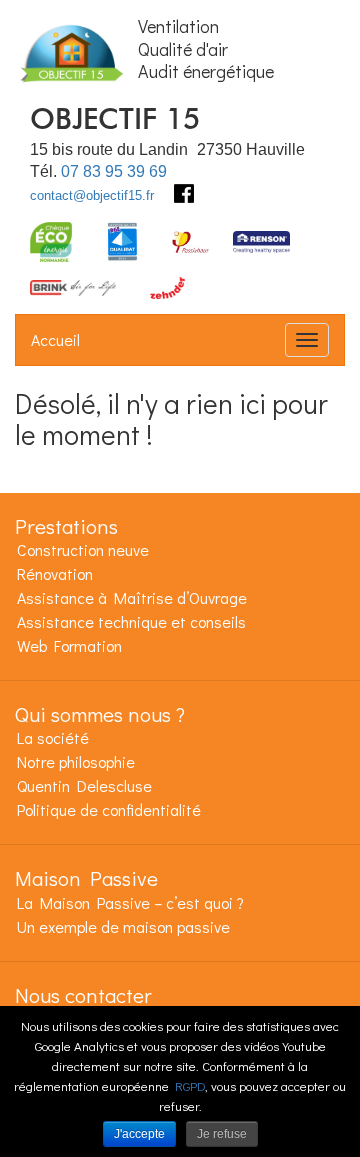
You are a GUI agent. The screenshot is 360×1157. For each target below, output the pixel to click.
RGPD (190, 1085)
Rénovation (55, 573)
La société (53, 737)
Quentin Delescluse (84, 785)
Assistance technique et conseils (131, 621)
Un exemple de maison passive (123, 926)
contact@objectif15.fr (92, 195)
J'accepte (139, 1134)
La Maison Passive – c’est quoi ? (130, 902)
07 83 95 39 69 (114, 171)
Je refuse (222, 1134)
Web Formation (69, 645)
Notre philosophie (76, 761)
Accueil (55, 339)
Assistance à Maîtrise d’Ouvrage (132, 597)
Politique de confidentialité (109, 809)
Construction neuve (83, 549)
